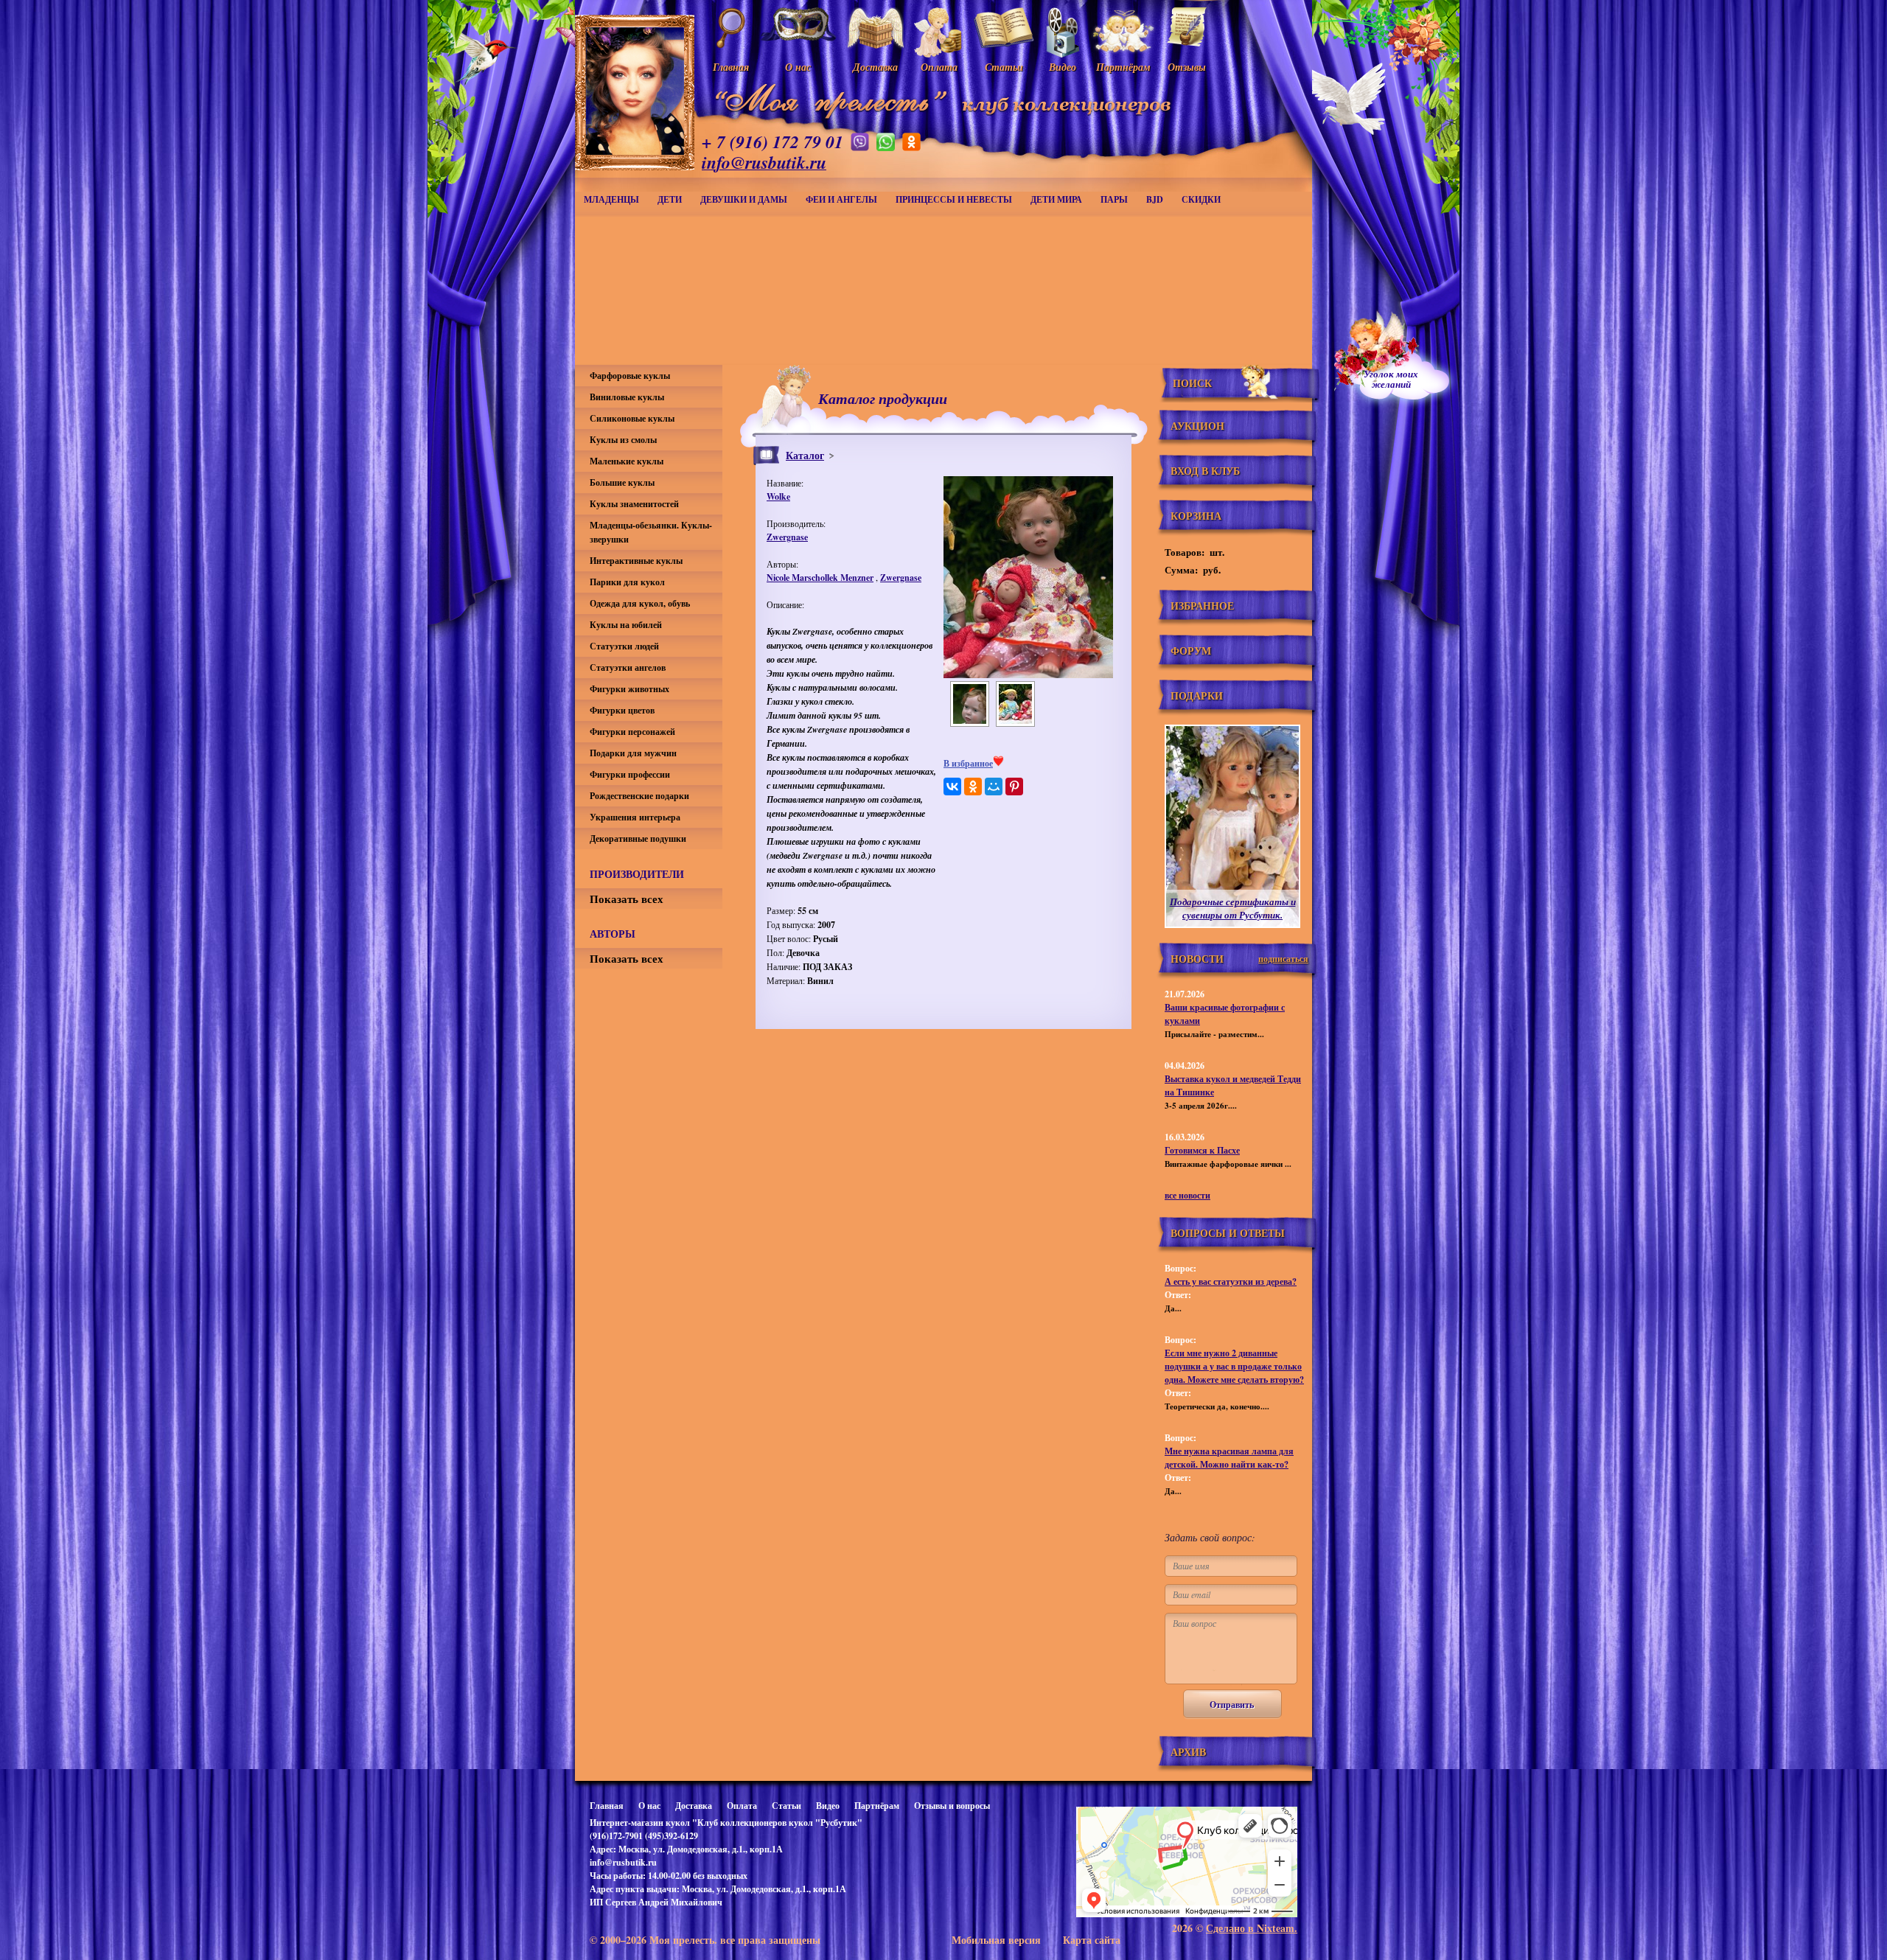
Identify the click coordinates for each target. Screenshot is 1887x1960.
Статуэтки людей (624, 646)
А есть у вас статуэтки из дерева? (1231, 1281)
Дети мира (1056, 199)
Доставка (694, 1806)
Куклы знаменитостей (634, 504)
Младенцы (611, 199)
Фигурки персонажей (632, 732)
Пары (1114, 199)
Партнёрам (877, 1806)
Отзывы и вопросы (952, 1806)
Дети (670, 199)
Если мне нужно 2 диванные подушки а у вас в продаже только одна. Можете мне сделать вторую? (1234, 1366)
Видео (828, 1806)
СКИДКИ (1201, 199)
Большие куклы (622, 482)
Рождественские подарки (639, 796)
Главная (607, 1806)
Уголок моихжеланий (1391, 379)
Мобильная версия (996, 1940)
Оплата (742, 1806)
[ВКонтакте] (952, 787)
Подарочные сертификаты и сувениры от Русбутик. (1233, 908)
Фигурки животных (629, 689)
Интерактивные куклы (636, 561)
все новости (1187, 1195)
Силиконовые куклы (632, 418)
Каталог (805, 455)
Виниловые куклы (627, 397)
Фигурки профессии (630, 774)
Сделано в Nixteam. (1252, 1928)
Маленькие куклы (627, 461)
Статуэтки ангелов (628, 667)
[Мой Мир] (994, 787)
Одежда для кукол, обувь (640, 603)
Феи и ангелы (841, 199)
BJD (1155, 199)
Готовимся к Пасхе (1202, 1150)
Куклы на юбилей (626, 625)
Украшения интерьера (635, 817)
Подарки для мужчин (633, 753)
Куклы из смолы (623, 440)
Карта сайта (1092, 1940)
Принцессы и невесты (954, 199)
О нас (649, 1806)
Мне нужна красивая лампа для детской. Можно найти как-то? (1229, 1458)
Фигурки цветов (622, 710)
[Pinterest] (1014, 787)
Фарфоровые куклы (630, 376)
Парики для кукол (627, 582)
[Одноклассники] (973, 787)
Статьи (786, 1806)
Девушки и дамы (744, 199)
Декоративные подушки (638, 838)
